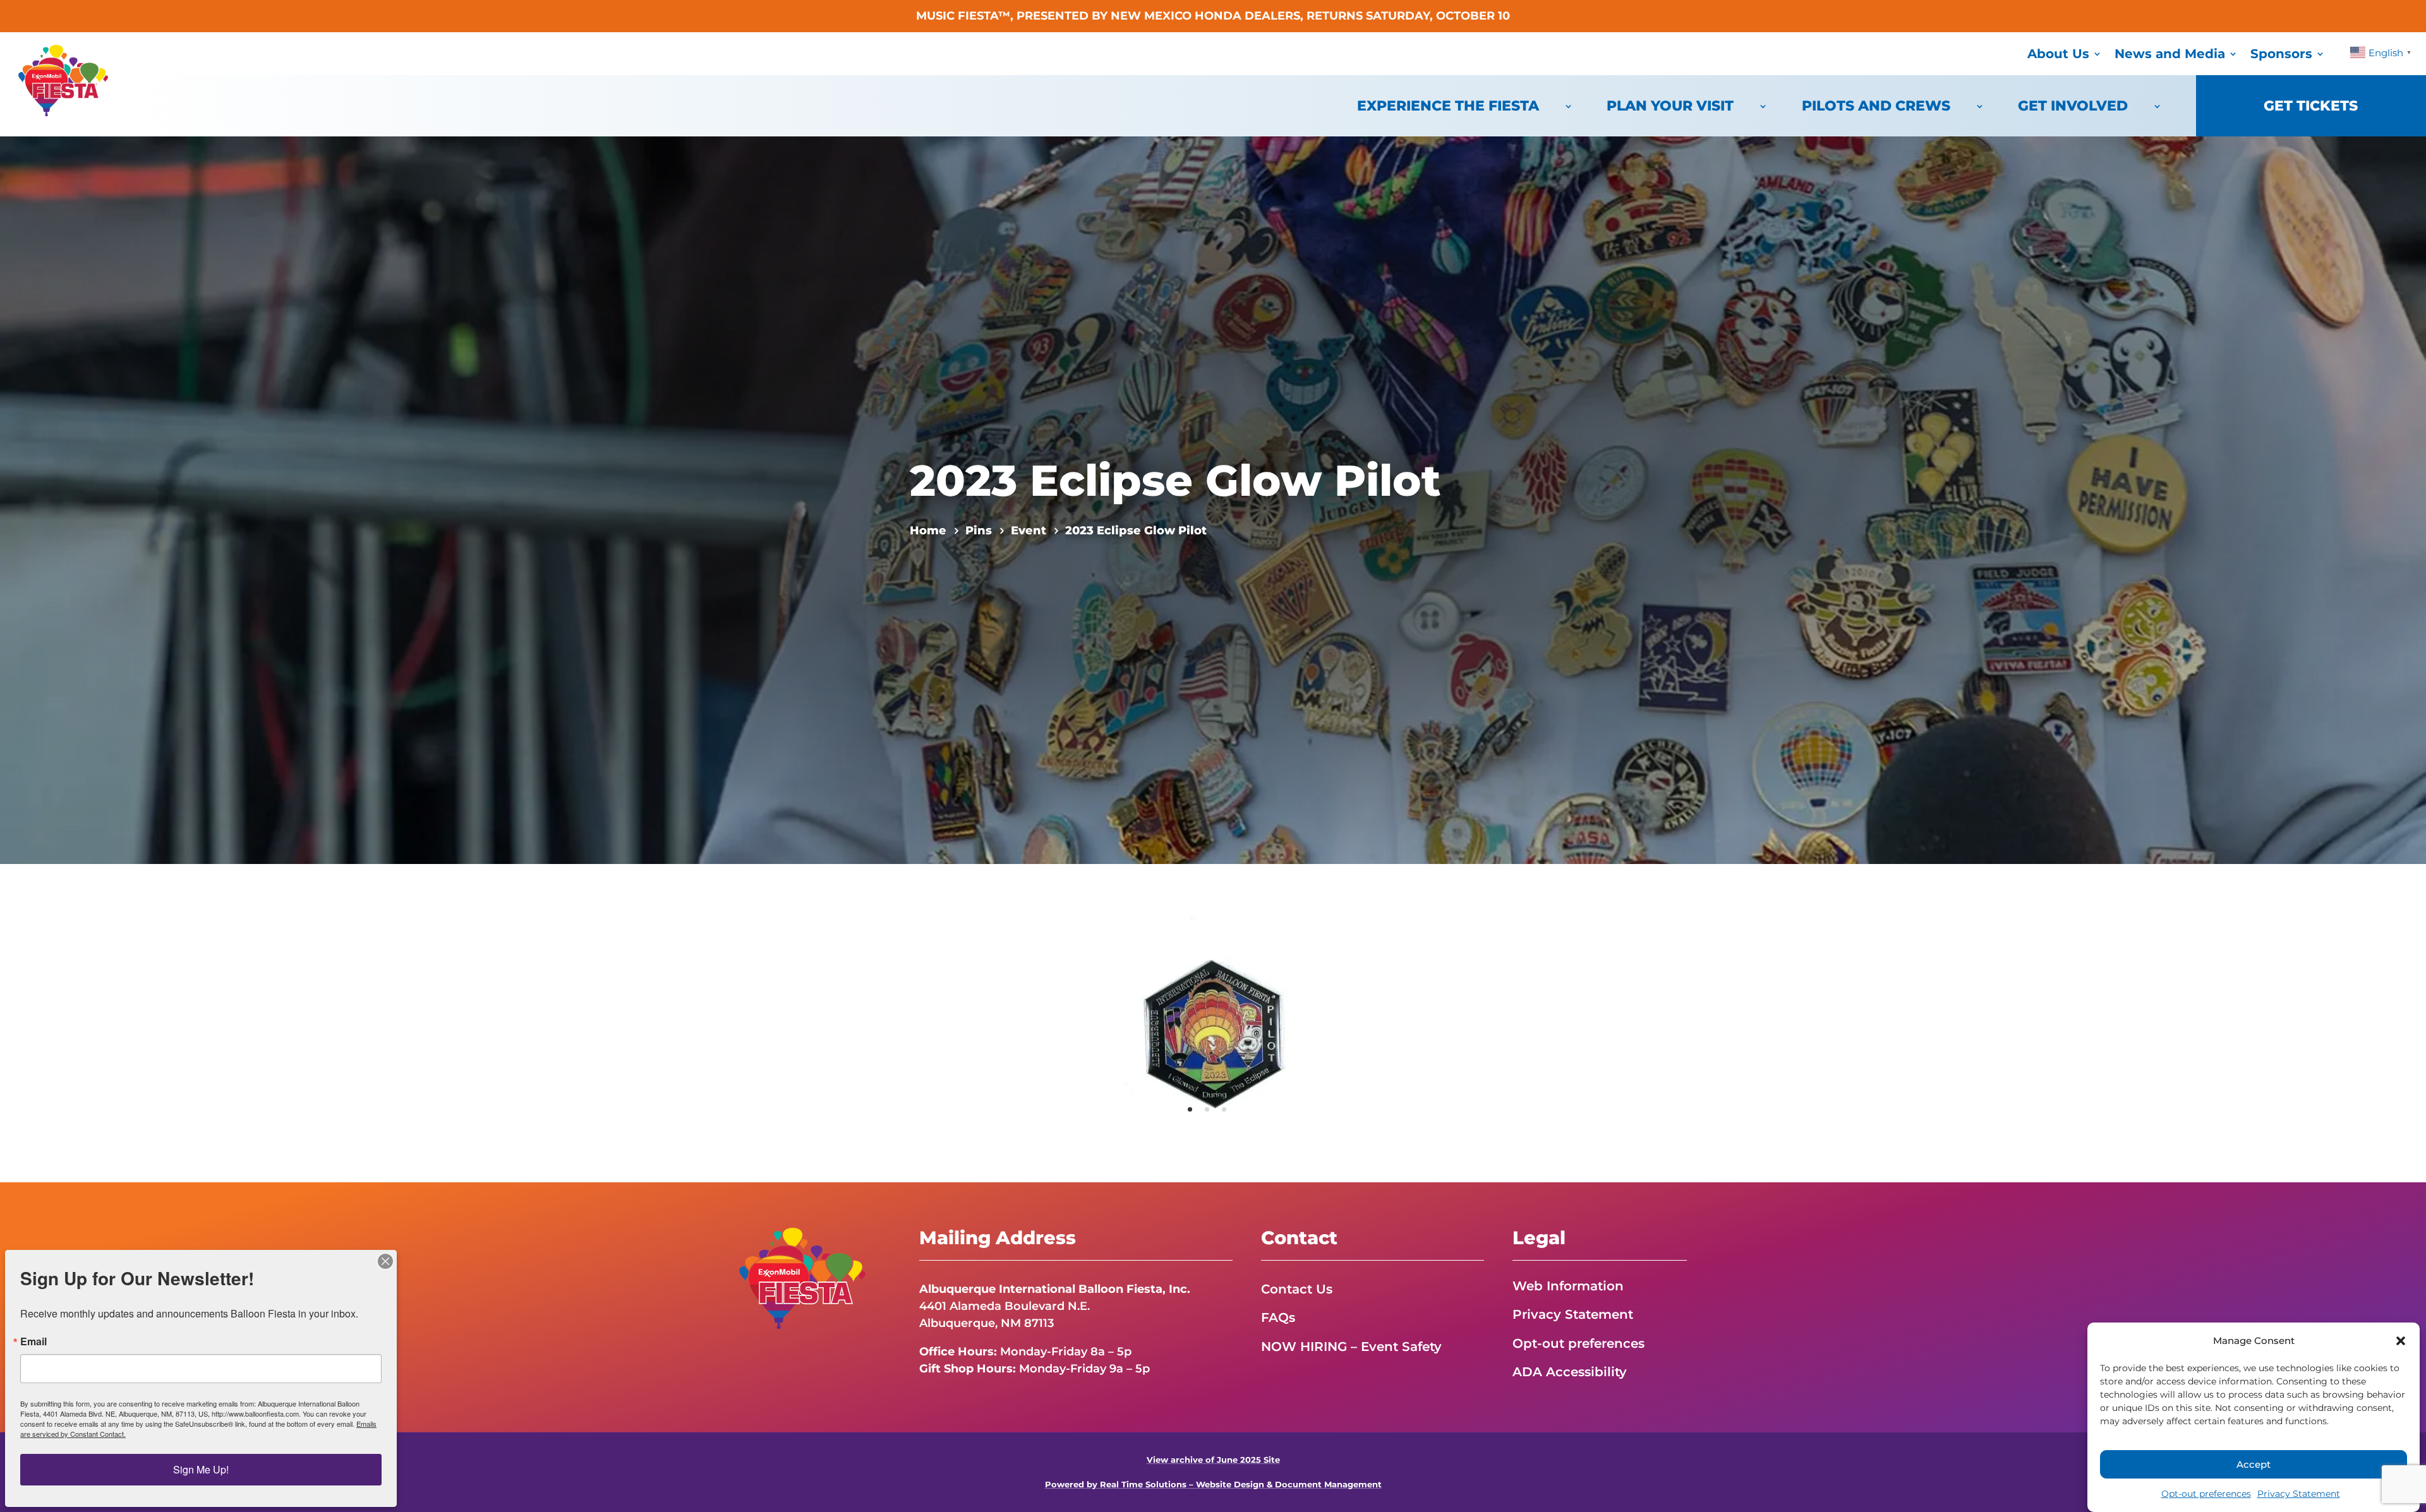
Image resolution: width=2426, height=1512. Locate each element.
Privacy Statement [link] (2299, 1494)
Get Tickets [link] (2311, 106)
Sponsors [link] (2281, 54)
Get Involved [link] (2073, 106)
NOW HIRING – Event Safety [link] (1351, 1347)
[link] (63, 112)
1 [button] (1190, 1109)
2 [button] (1207, 1109)
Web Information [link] (1568, 1286)
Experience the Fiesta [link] (1448, 106)
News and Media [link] (2170, 54)
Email (33, 1341)
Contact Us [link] (1297, 1289)
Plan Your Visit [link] (1670, 106)
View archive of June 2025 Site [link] (1213, 1460)
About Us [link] (2058, 54)
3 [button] (1224, 1109)
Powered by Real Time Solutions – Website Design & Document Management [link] (1213, 1485)
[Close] (385, 1261)
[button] (2401, 1341)
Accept (2254, 1464)
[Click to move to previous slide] (1101, 1023)
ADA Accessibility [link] (1570, 1372)
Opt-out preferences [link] (2206, 1494)
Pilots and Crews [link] (1876, 106)
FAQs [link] (1278, 1317)
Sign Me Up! (201, 1469)
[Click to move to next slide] (1325, 1023)
